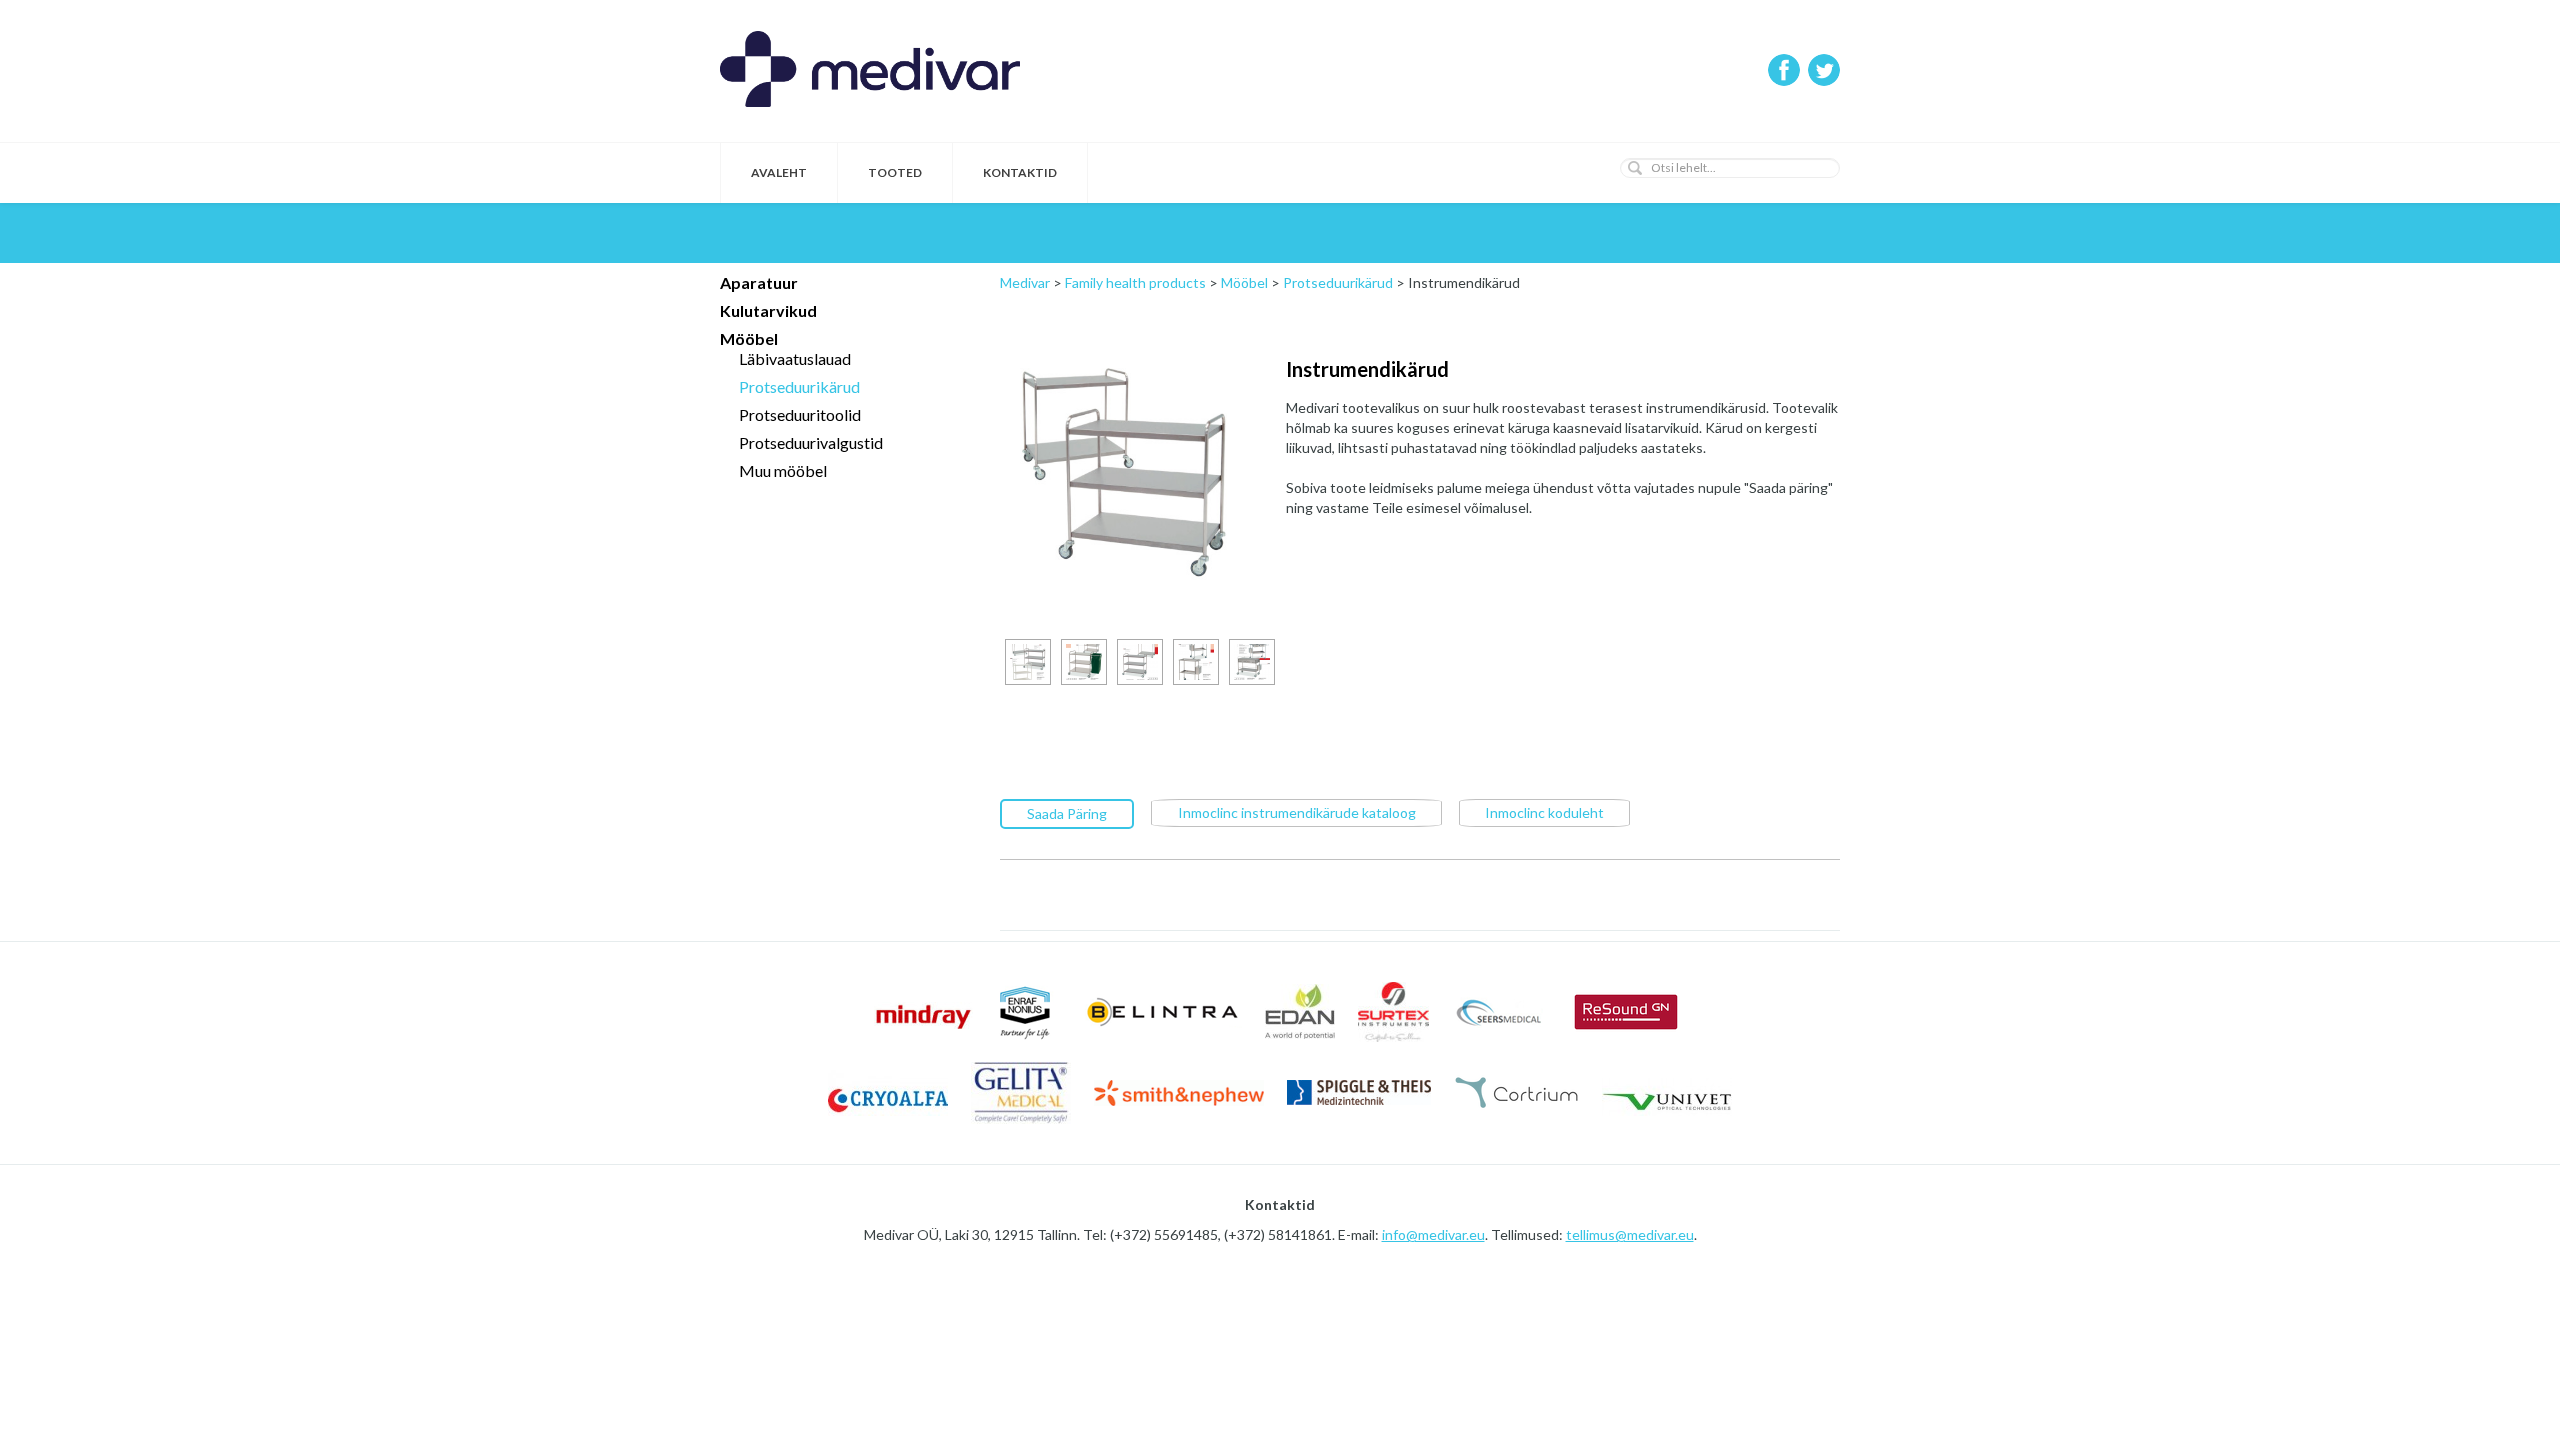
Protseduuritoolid (800, 414)
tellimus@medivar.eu (1630, 1234)
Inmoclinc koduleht (1544, 812)
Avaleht (779, 172)
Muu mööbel (783, 470)
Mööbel (749, 338)
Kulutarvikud (768, 310)
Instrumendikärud (1367, 369)
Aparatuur (759, 282)
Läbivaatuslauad (795, 358)
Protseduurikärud (799, 386)
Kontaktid (1020, 172)
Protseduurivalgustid (811, 442)
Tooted (895, 172)
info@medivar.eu (1433, 1234)
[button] (1635, 168)
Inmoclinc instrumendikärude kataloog (1297, 812)
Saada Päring (1067, 813)
